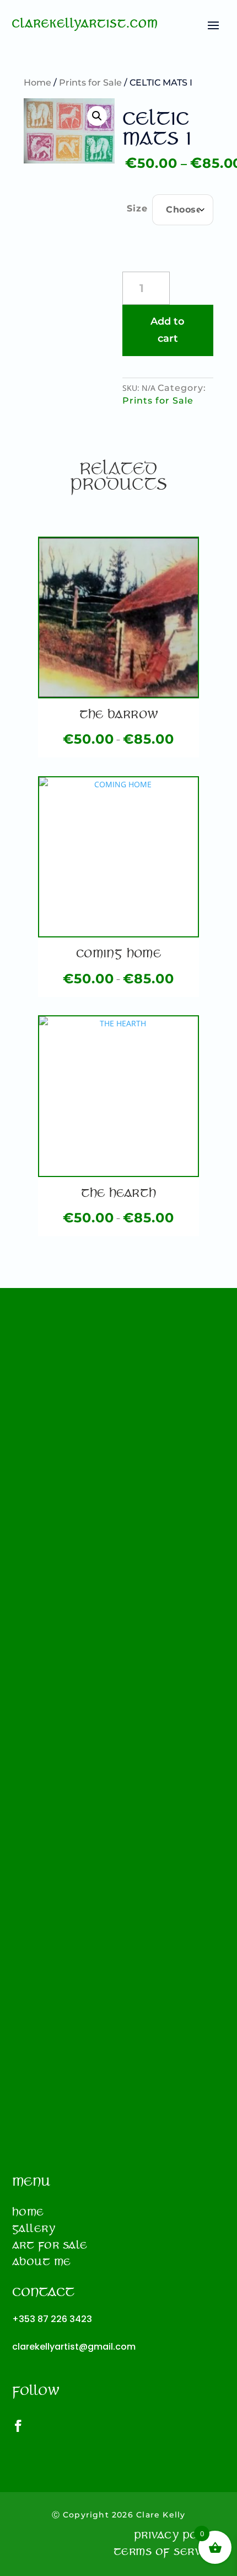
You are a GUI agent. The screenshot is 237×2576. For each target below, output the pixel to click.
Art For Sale (50, 2247)
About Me (42, 2264)
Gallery (34, 2230)
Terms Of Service (166, 2553)
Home (37, 83)
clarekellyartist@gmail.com (74, 2347)
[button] (97, 116)
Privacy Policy (177, 2537)
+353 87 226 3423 (52, 2319)
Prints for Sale (90, 83)
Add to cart (168, 330)
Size (137, 208)
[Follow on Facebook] (24, 2426)
